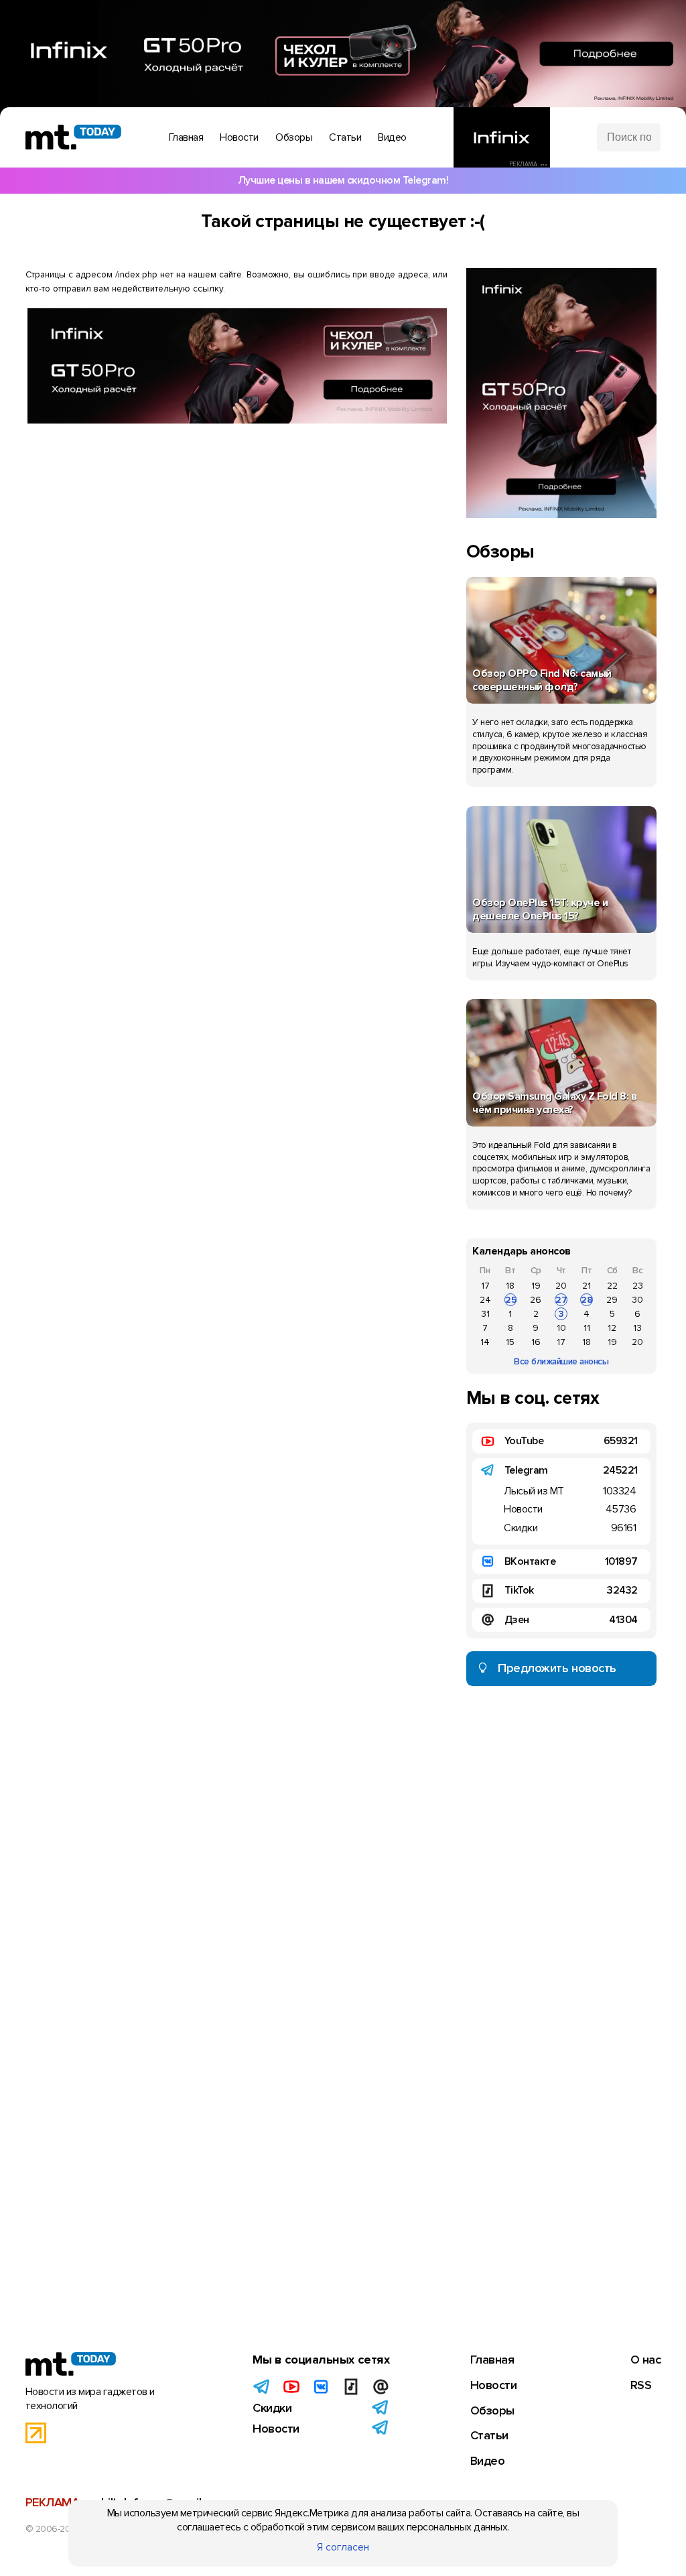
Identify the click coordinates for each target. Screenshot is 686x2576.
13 (637, 1328)
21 (587, 1286)
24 (485, 1300)
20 (561, 1286)
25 (511, 1300)
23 (638, 1286)
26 (536, 1300)
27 (561, 1300)
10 (561, 1328)
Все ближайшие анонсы (561, 1361)
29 (612, 1300)
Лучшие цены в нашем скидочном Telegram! (343, 180)
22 (612, 1286)
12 (612, 1328)
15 (510, 1342)
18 (510, 1286)
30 (637, 1300)
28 (587, 1300)
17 (485, 1286)
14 (485, 1342)
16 (536, 1342)
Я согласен (343, 2547)
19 (536, 1286)
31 (485, 1314)
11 (587, 1328)
